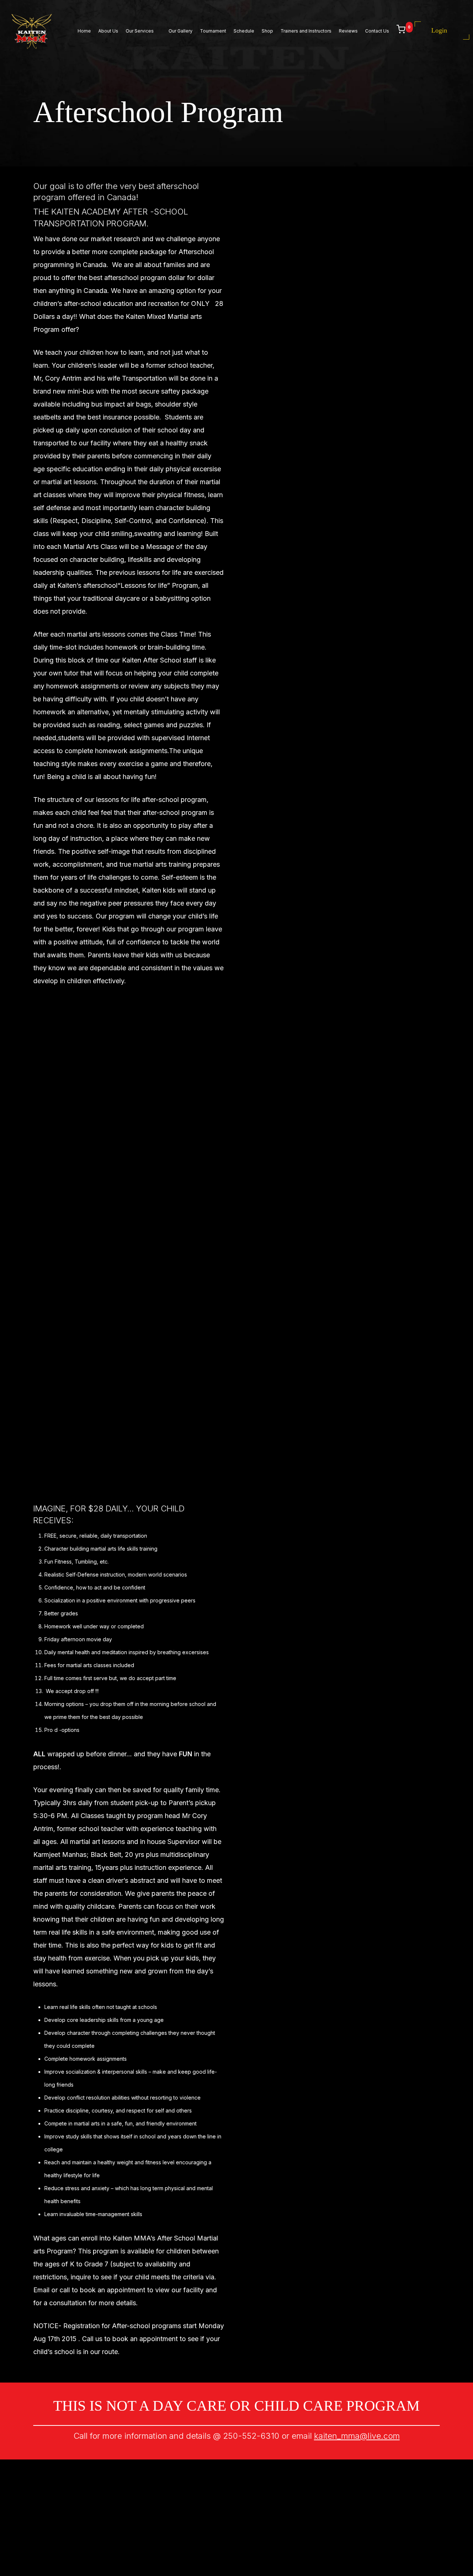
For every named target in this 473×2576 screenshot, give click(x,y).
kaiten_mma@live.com (357, 2436)
